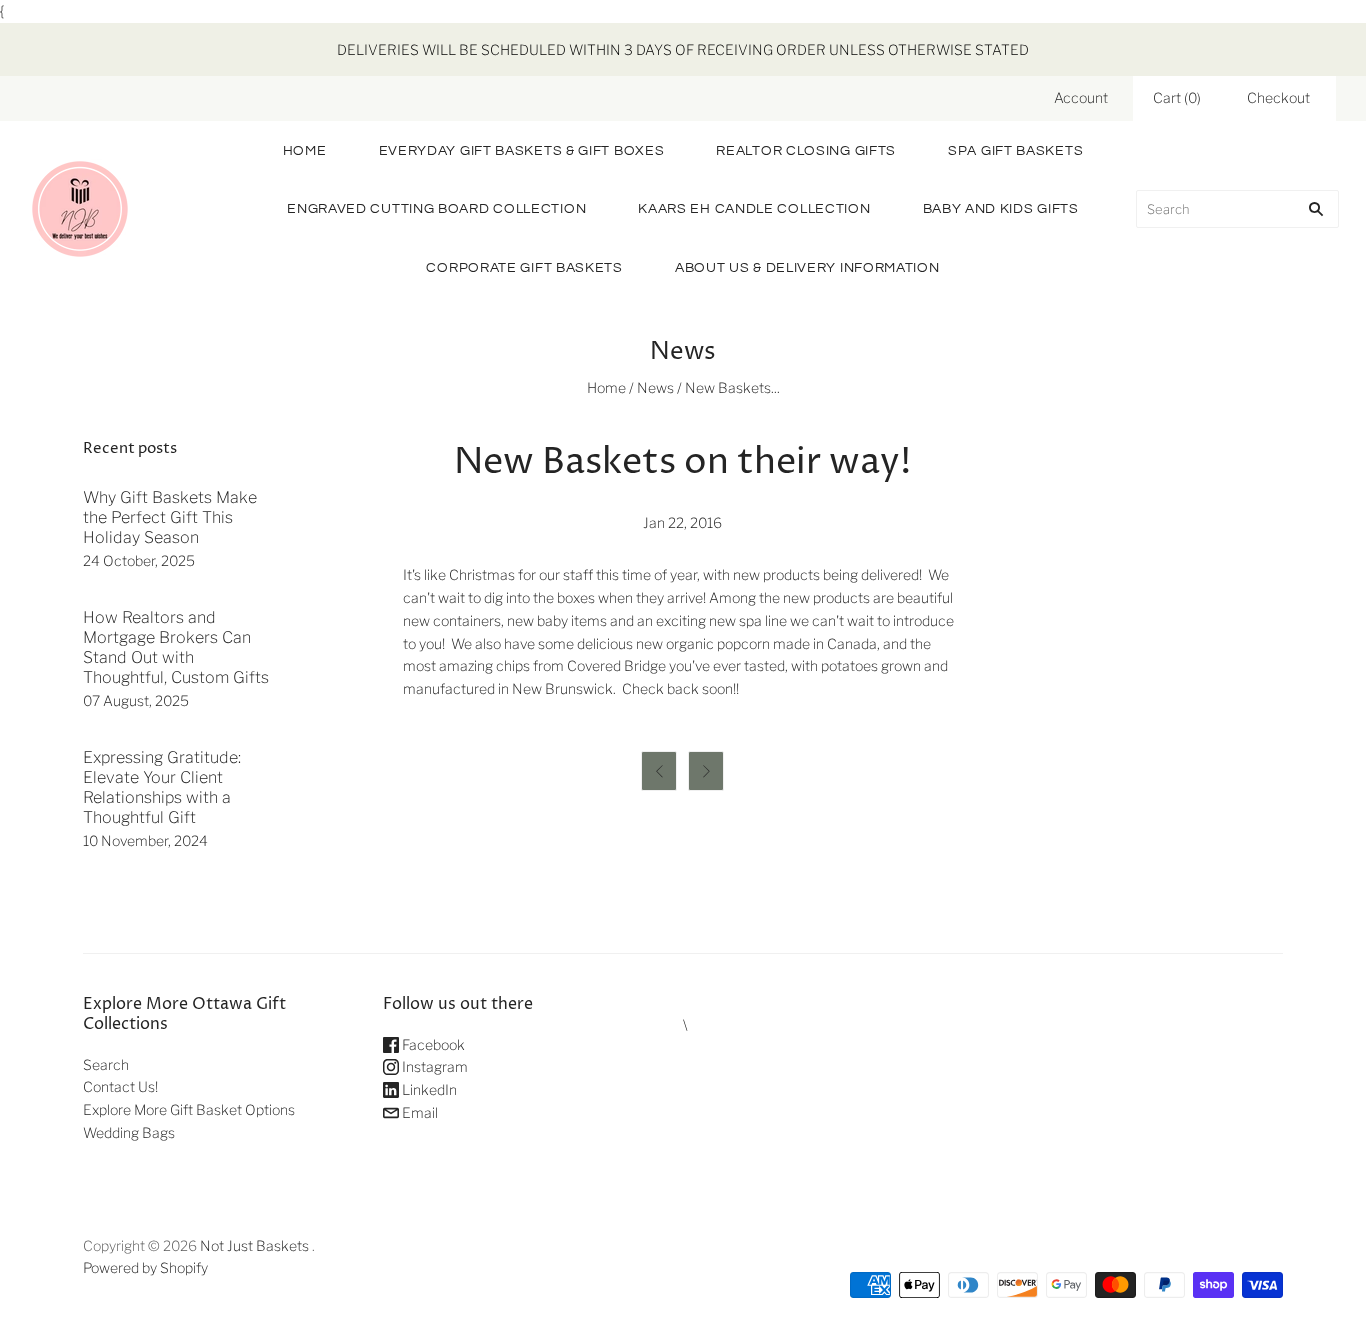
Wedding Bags (129, 1132)
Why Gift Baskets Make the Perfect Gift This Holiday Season (170, 517)
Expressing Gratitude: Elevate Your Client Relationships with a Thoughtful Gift (162, 787)
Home (305, 151)
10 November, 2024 (145, 840)
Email (418, 1112)
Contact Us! (120, 1086)
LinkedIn (428, 1089)
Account (1081, 97)
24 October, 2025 (139, 560)
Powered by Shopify (145, 1267)
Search (106, 1064)
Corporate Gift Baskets (524, 268)
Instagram (433, 1066)
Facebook (432, 1044)
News (655, 387)
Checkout (1278, 97)
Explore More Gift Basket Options (189, 1109)
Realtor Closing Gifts (806, 151)
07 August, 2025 (136, 700)
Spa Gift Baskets (1015, 151)
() (1177, 97)
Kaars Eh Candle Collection (754, 209)
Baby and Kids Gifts (1001, 209)
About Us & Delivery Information (807, 268)
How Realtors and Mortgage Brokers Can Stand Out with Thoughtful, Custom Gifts (176, 647)
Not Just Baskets (254, 1245)
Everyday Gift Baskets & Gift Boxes (522, 151)
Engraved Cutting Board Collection (436, 209)
